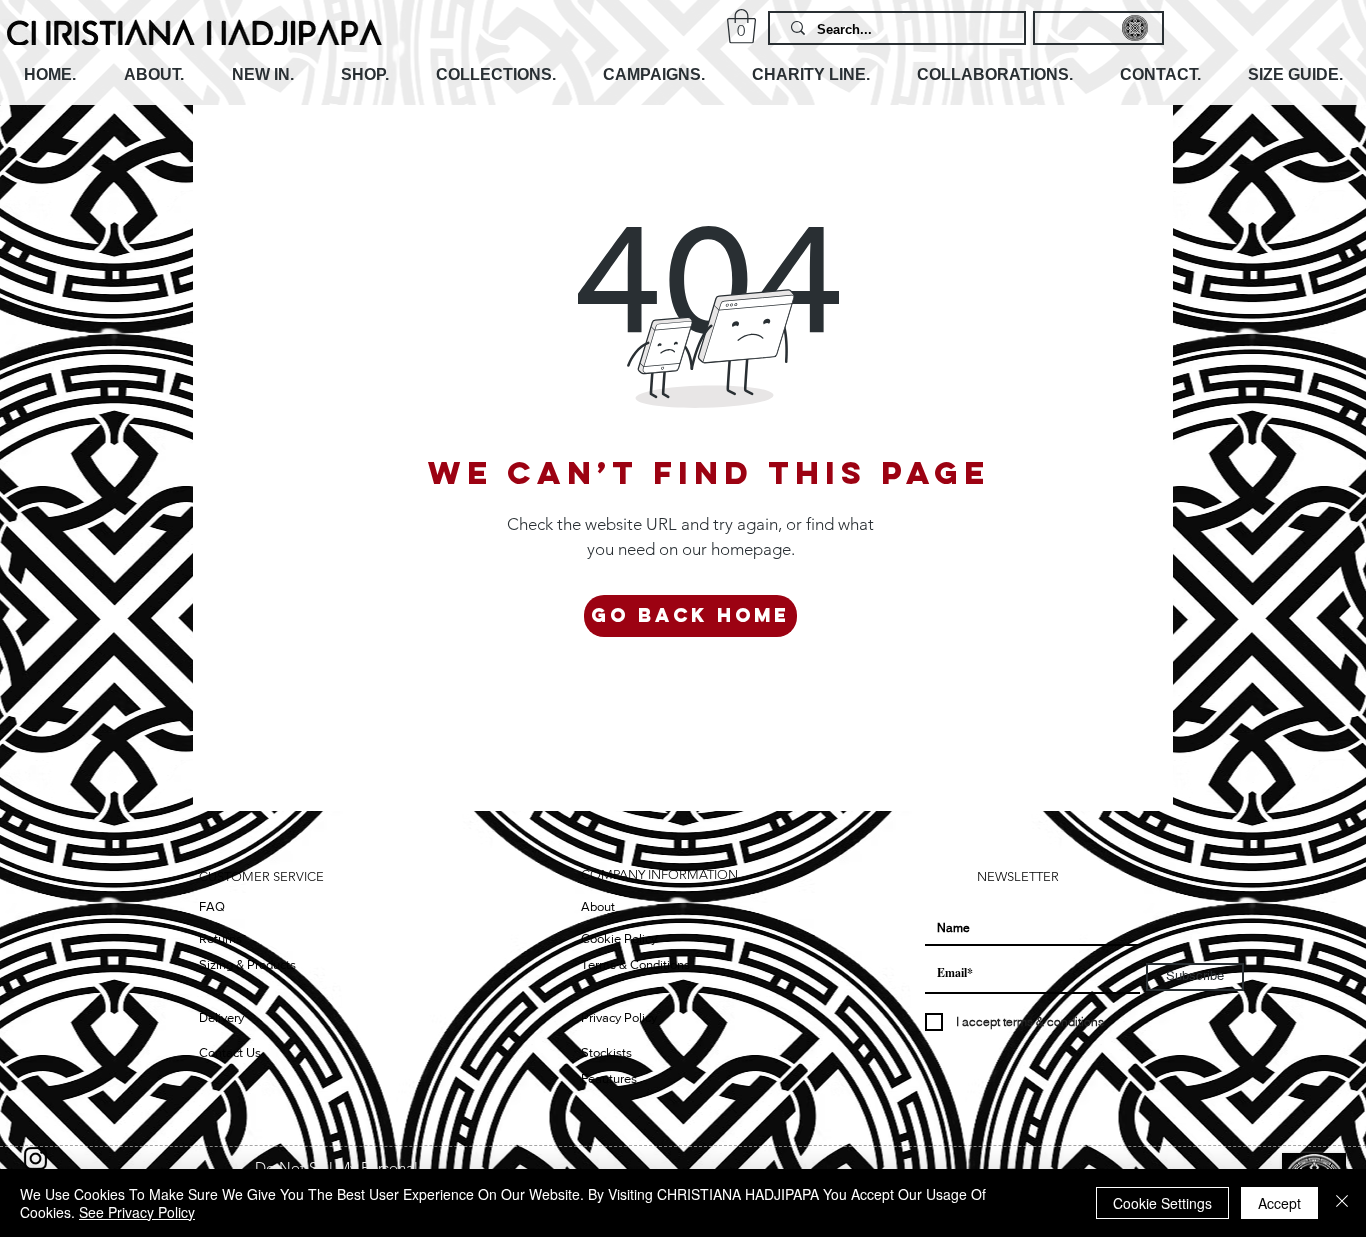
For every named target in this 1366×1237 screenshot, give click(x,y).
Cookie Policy (619, 938)
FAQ (212, 906)
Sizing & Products (247, 964)
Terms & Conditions (635, 964)
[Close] (1342, 1203)
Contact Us (230, 1052)
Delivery (221, 1017)
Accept (1279, 1203)
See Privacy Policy (137, 1212)
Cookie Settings (1162, 1203)
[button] (741, 26)
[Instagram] (35, 1158)
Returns (220, 938)
